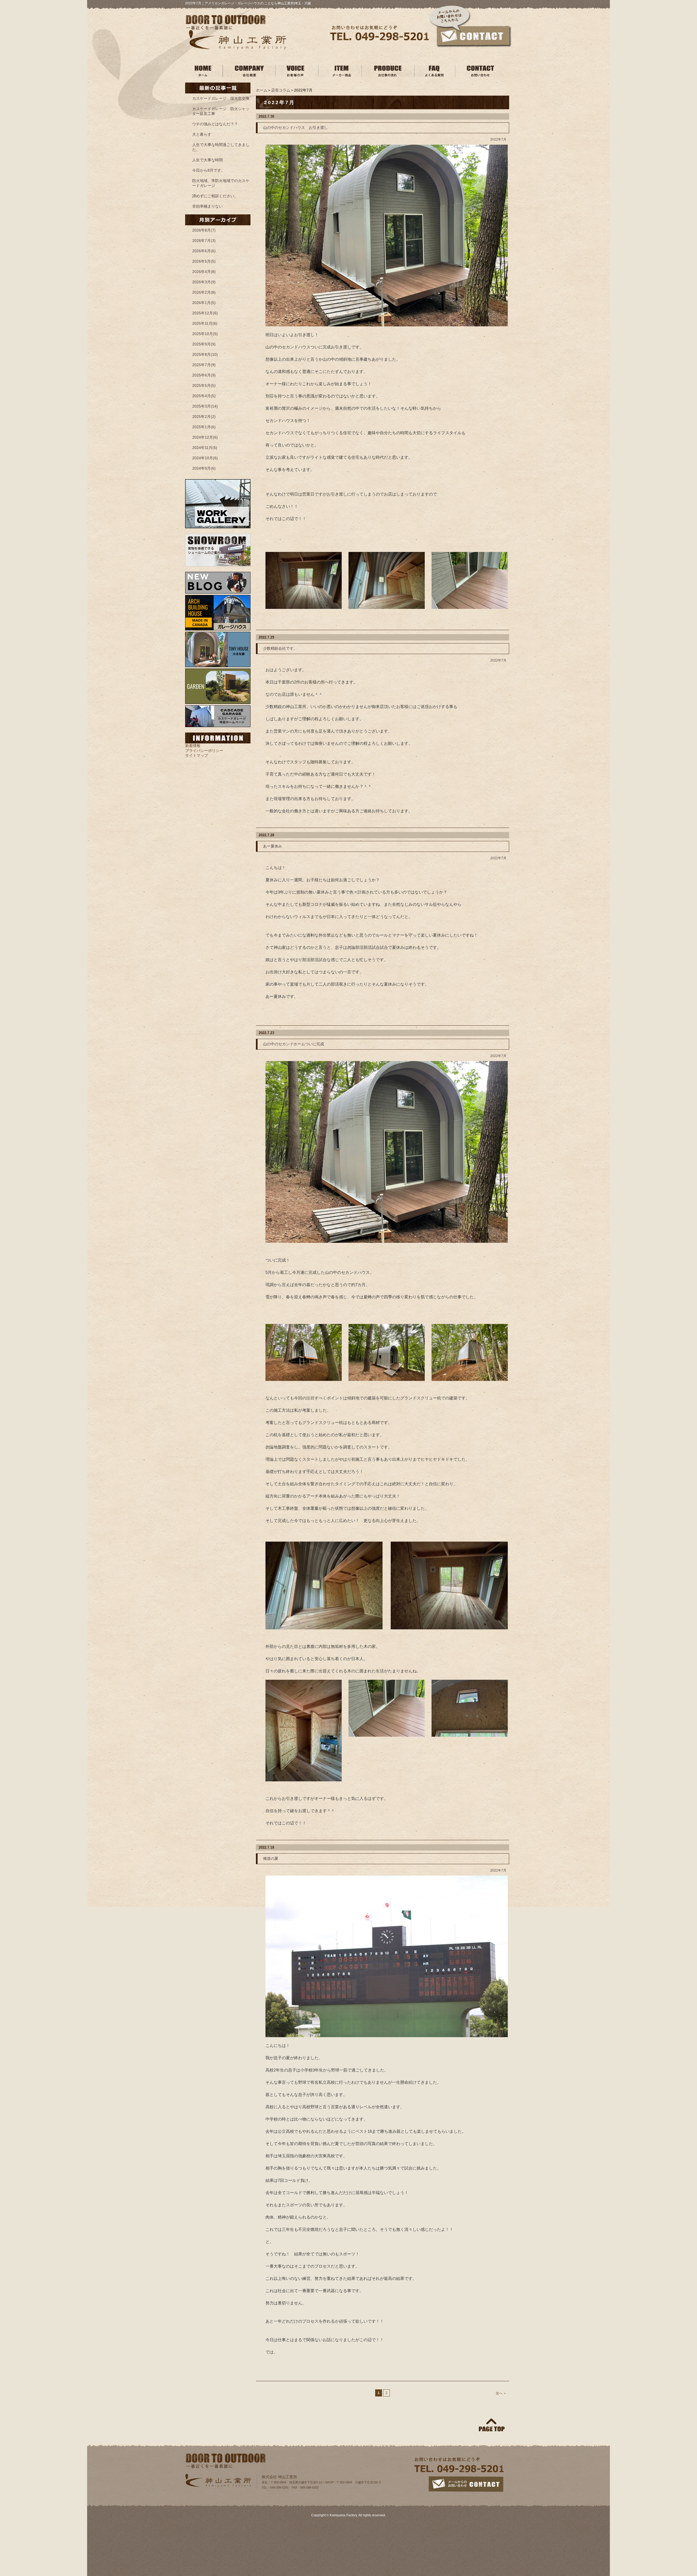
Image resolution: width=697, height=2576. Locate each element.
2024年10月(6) (205, 458)
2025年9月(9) (204, 344)
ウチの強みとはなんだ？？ (215, 124)
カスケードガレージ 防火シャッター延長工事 (221, 111)
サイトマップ (197, 755)
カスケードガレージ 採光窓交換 (221, 98)
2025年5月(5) (204, 385)
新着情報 (193, 746)
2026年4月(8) (204, 272)
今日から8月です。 (209, 170)
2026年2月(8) (204, 292)
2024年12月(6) (205, 437)
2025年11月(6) (205, 323)
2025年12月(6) (205, 313)
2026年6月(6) (204, 251)
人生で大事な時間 (207, 160)
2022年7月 (498, 139)
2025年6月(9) (204, 375)
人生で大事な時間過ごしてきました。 (221, 147)
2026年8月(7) (204, 230)
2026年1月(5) (204, 303)
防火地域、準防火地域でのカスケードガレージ (221, 183)
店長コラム (281, 90)
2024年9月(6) (204, 468)
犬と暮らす (202, 134)
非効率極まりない (207, 206)
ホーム (262, 90)
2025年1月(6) (204, 427)
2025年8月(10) (205, 354)
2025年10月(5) (205, 334)
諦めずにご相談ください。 (215, 196)
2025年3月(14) (205, 406)
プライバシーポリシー (204, 751)
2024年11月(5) (205, 448)
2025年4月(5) (204, 396)
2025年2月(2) (204, 417)
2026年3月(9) (204, 282)
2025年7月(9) (204, 365)
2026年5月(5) (204, 261)
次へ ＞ (501, 2393)
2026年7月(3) (204, 241)
